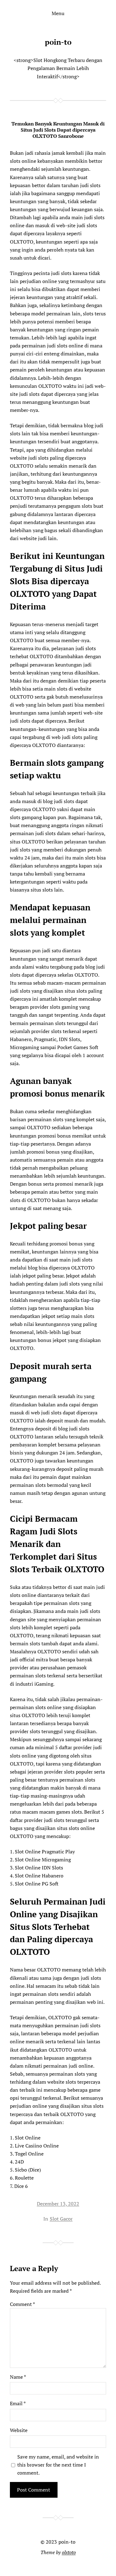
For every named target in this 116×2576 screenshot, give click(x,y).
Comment (22, 2304)
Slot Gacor (61, 2219)
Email (18, 2403)
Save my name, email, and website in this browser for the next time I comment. (58, 2465)
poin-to (58, 42)
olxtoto (69, 2552)
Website (19, 2430)
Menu (58, 13)
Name (18, 2377)
